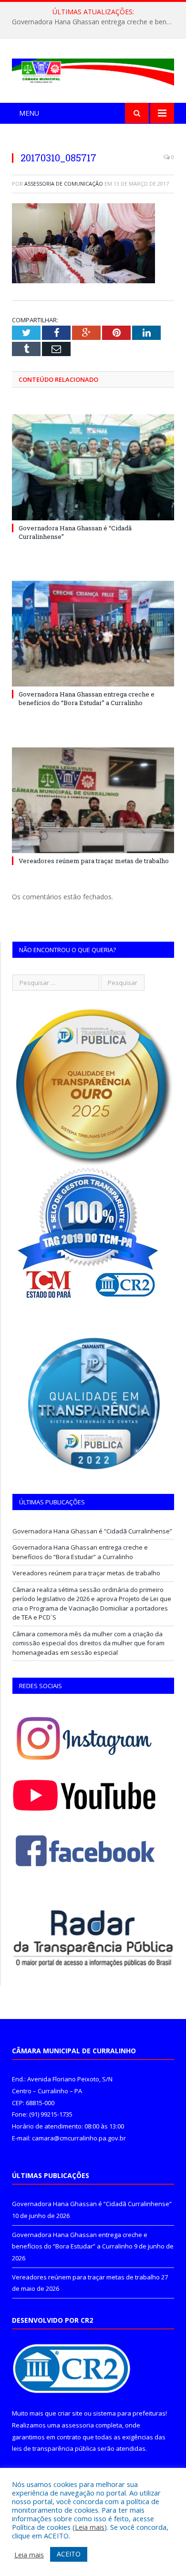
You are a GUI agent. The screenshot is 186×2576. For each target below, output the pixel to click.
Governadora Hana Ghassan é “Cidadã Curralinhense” (92, 1531)
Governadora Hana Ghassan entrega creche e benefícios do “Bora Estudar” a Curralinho (95, 22)
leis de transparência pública (54, 2448)
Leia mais (90, 2527)
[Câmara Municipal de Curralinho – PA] (93, 70)
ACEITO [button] (69, 2554)
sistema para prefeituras (129, 2413)
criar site (70, 2413)
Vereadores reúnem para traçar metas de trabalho (94, 861)
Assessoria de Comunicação (64, 184)
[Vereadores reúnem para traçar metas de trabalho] (93, 800)
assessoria (78, 2425)
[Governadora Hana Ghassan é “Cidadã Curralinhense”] (93, 467)
